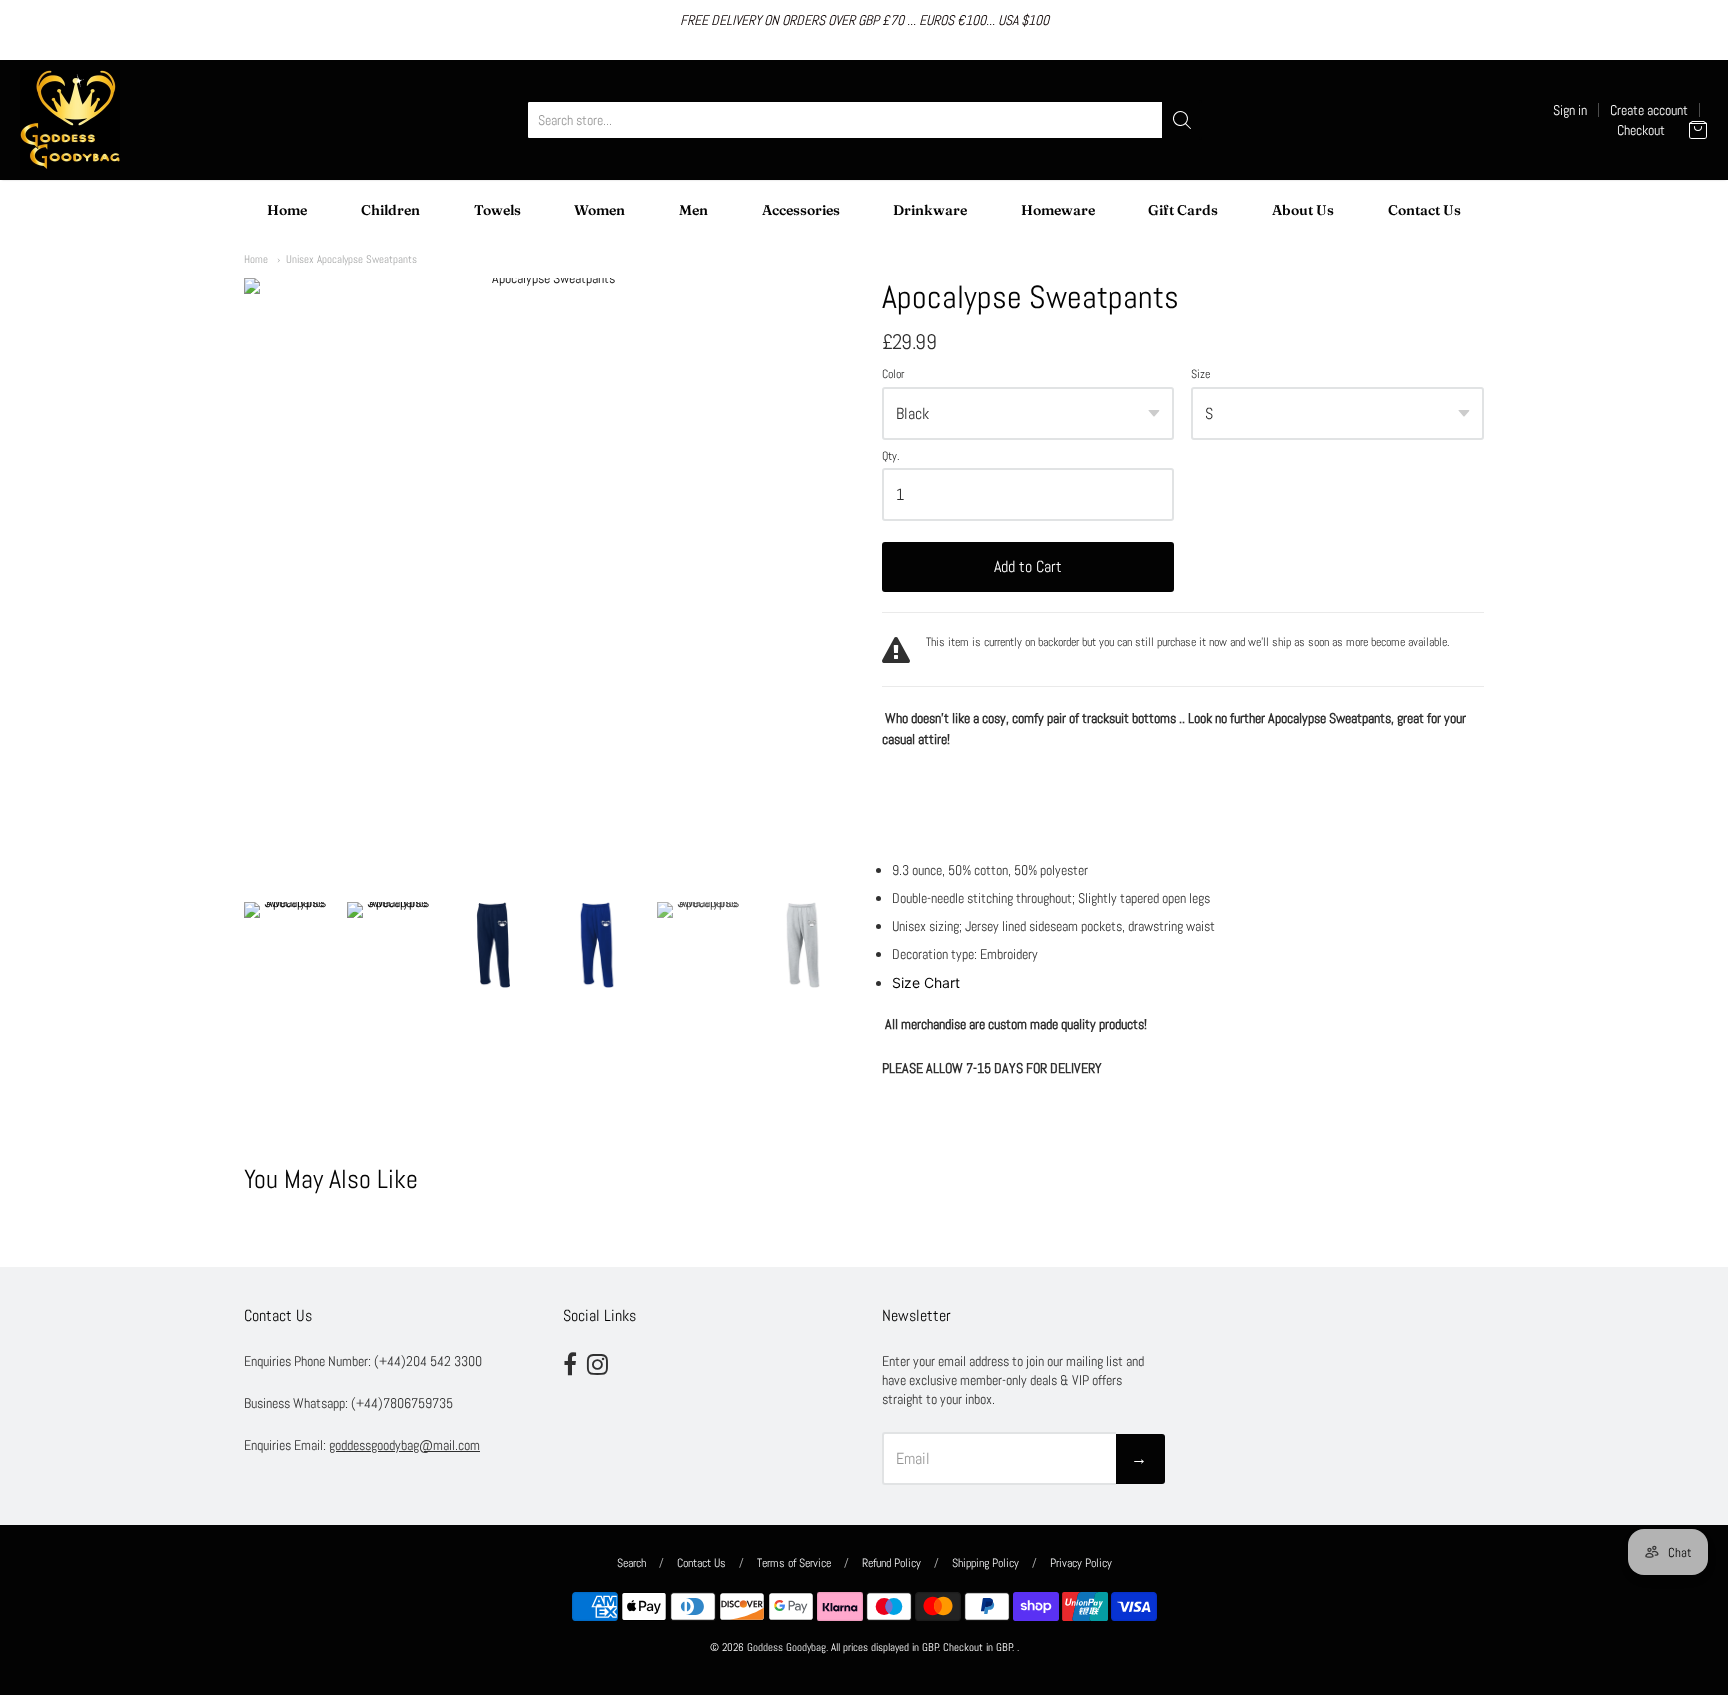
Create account (1649, 110)
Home (287, 210)
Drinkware (930, 210)
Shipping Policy (985, 1563)
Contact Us (1424, 210)
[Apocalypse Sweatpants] (287, 945)
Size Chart (926, 982)
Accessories (801, 210)
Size (1200, 375)
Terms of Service (794, 1563)
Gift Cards (1183, 210)
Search (631, 1563)
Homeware (1058, 210)
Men (693, 210)
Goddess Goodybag (786, 1647)
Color (893, 375)
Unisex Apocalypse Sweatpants (351, 259)
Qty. (891, 457)
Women (599, 210)
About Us (1303, 210)
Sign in (1570, 110)
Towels (497, 210)
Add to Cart (1028, 566)
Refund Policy (891, 1563)
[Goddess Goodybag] (70, 120)
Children (390, 210)
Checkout (1641, 130)
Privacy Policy (1081, 1563)
